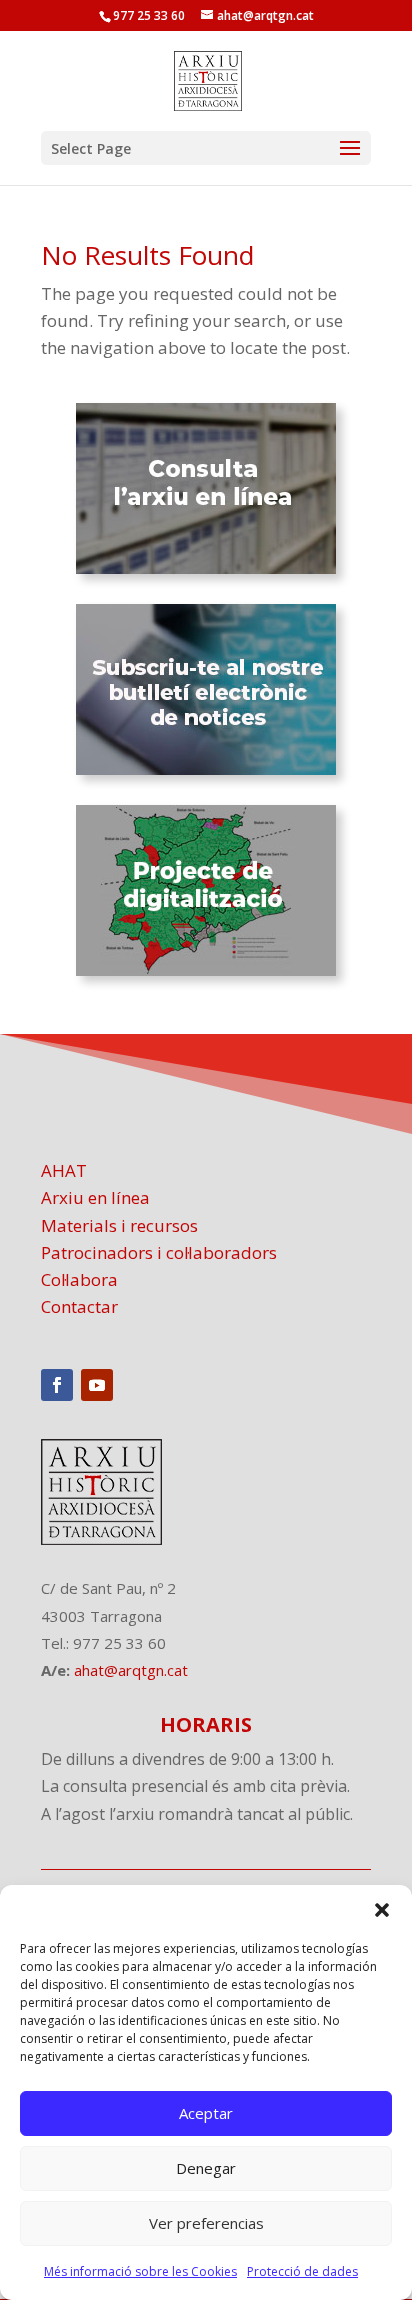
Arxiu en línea (95, 1197)
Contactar (79, 1306)
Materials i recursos (119, 1225)
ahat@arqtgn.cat (131, 1670)
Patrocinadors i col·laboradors (159, 1252)
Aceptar (206, 2113)
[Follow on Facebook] (57, 1385)
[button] (382, 1910)
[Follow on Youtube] (97, 1385)
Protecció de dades (302, 2271)
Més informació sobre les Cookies (140, 2271)
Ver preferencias (206, 2223)
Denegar (206, 2168)
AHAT (64, 1170)
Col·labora (79, 1279)
